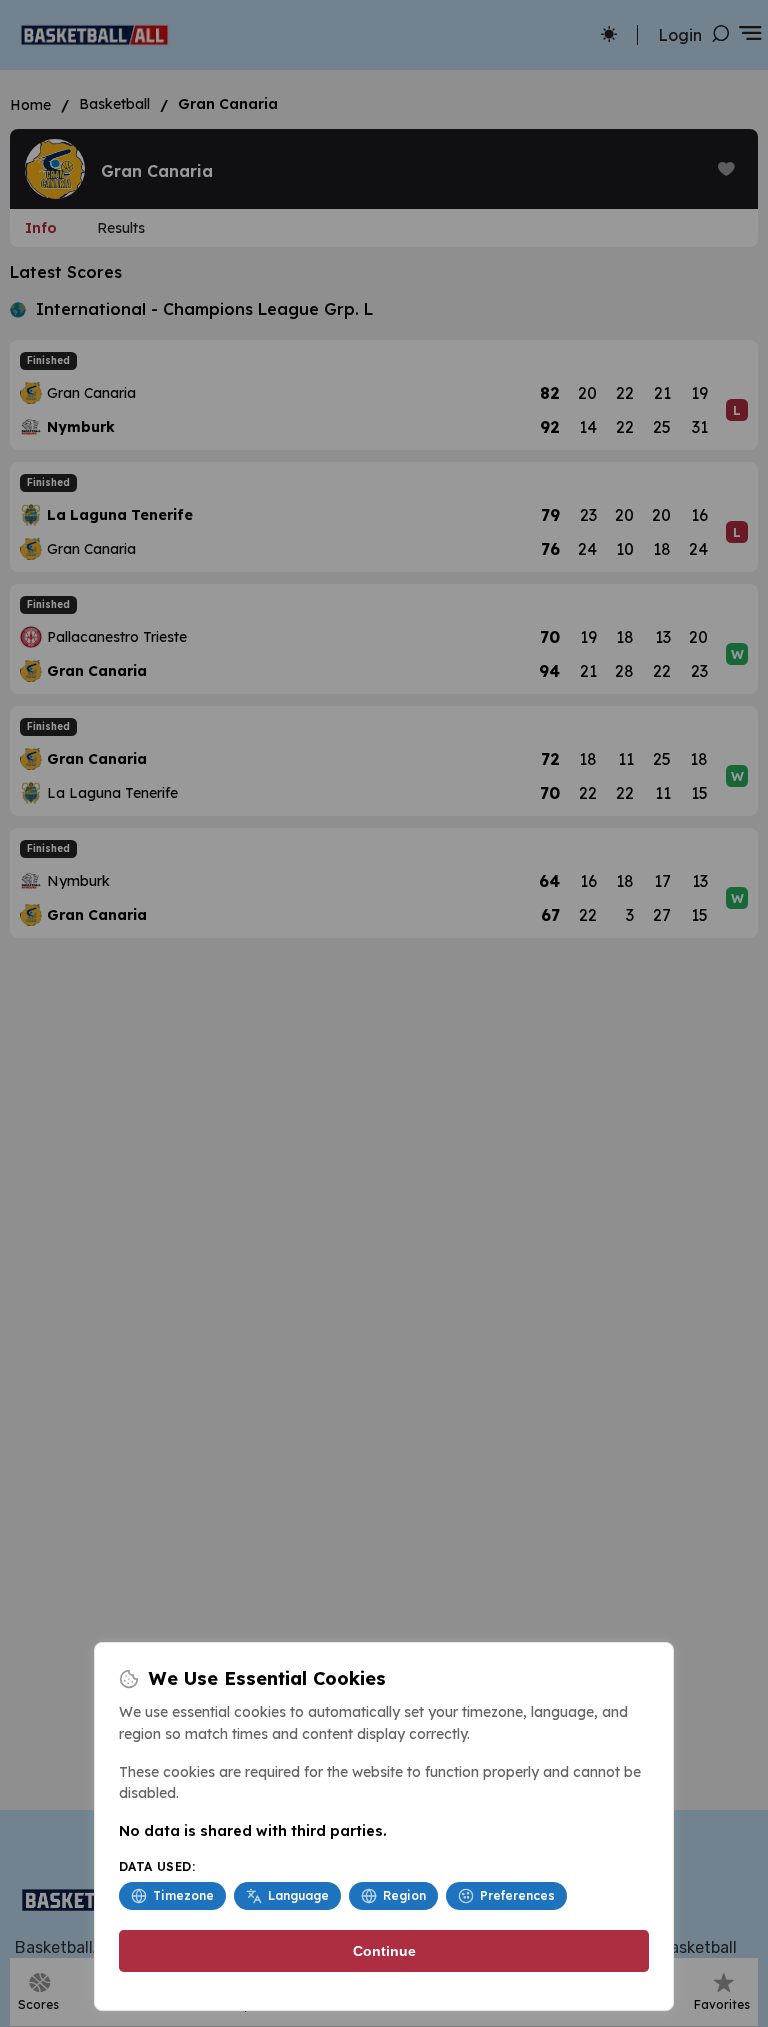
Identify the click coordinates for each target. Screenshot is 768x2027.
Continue (384, 1951)
